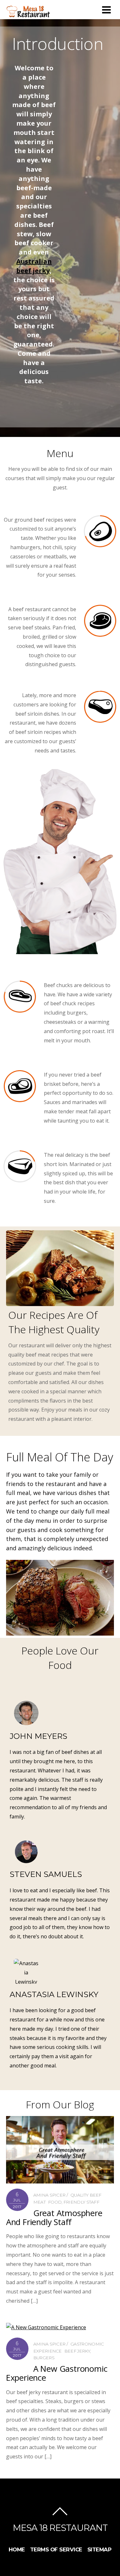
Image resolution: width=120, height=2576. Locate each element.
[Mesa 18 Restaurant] (29, 15)
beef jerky (77, 2351)
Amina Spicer (49, 2195)
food (55, 2202)
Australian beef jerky (34, 266)
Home (17, 2549)
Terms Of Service (56, 2549)
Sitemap (100, 2549)
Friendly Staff (81, 2202)
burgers (44, 2358)
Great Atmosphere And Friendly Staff (54, 2218)
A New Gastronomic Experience (57, 2373)
